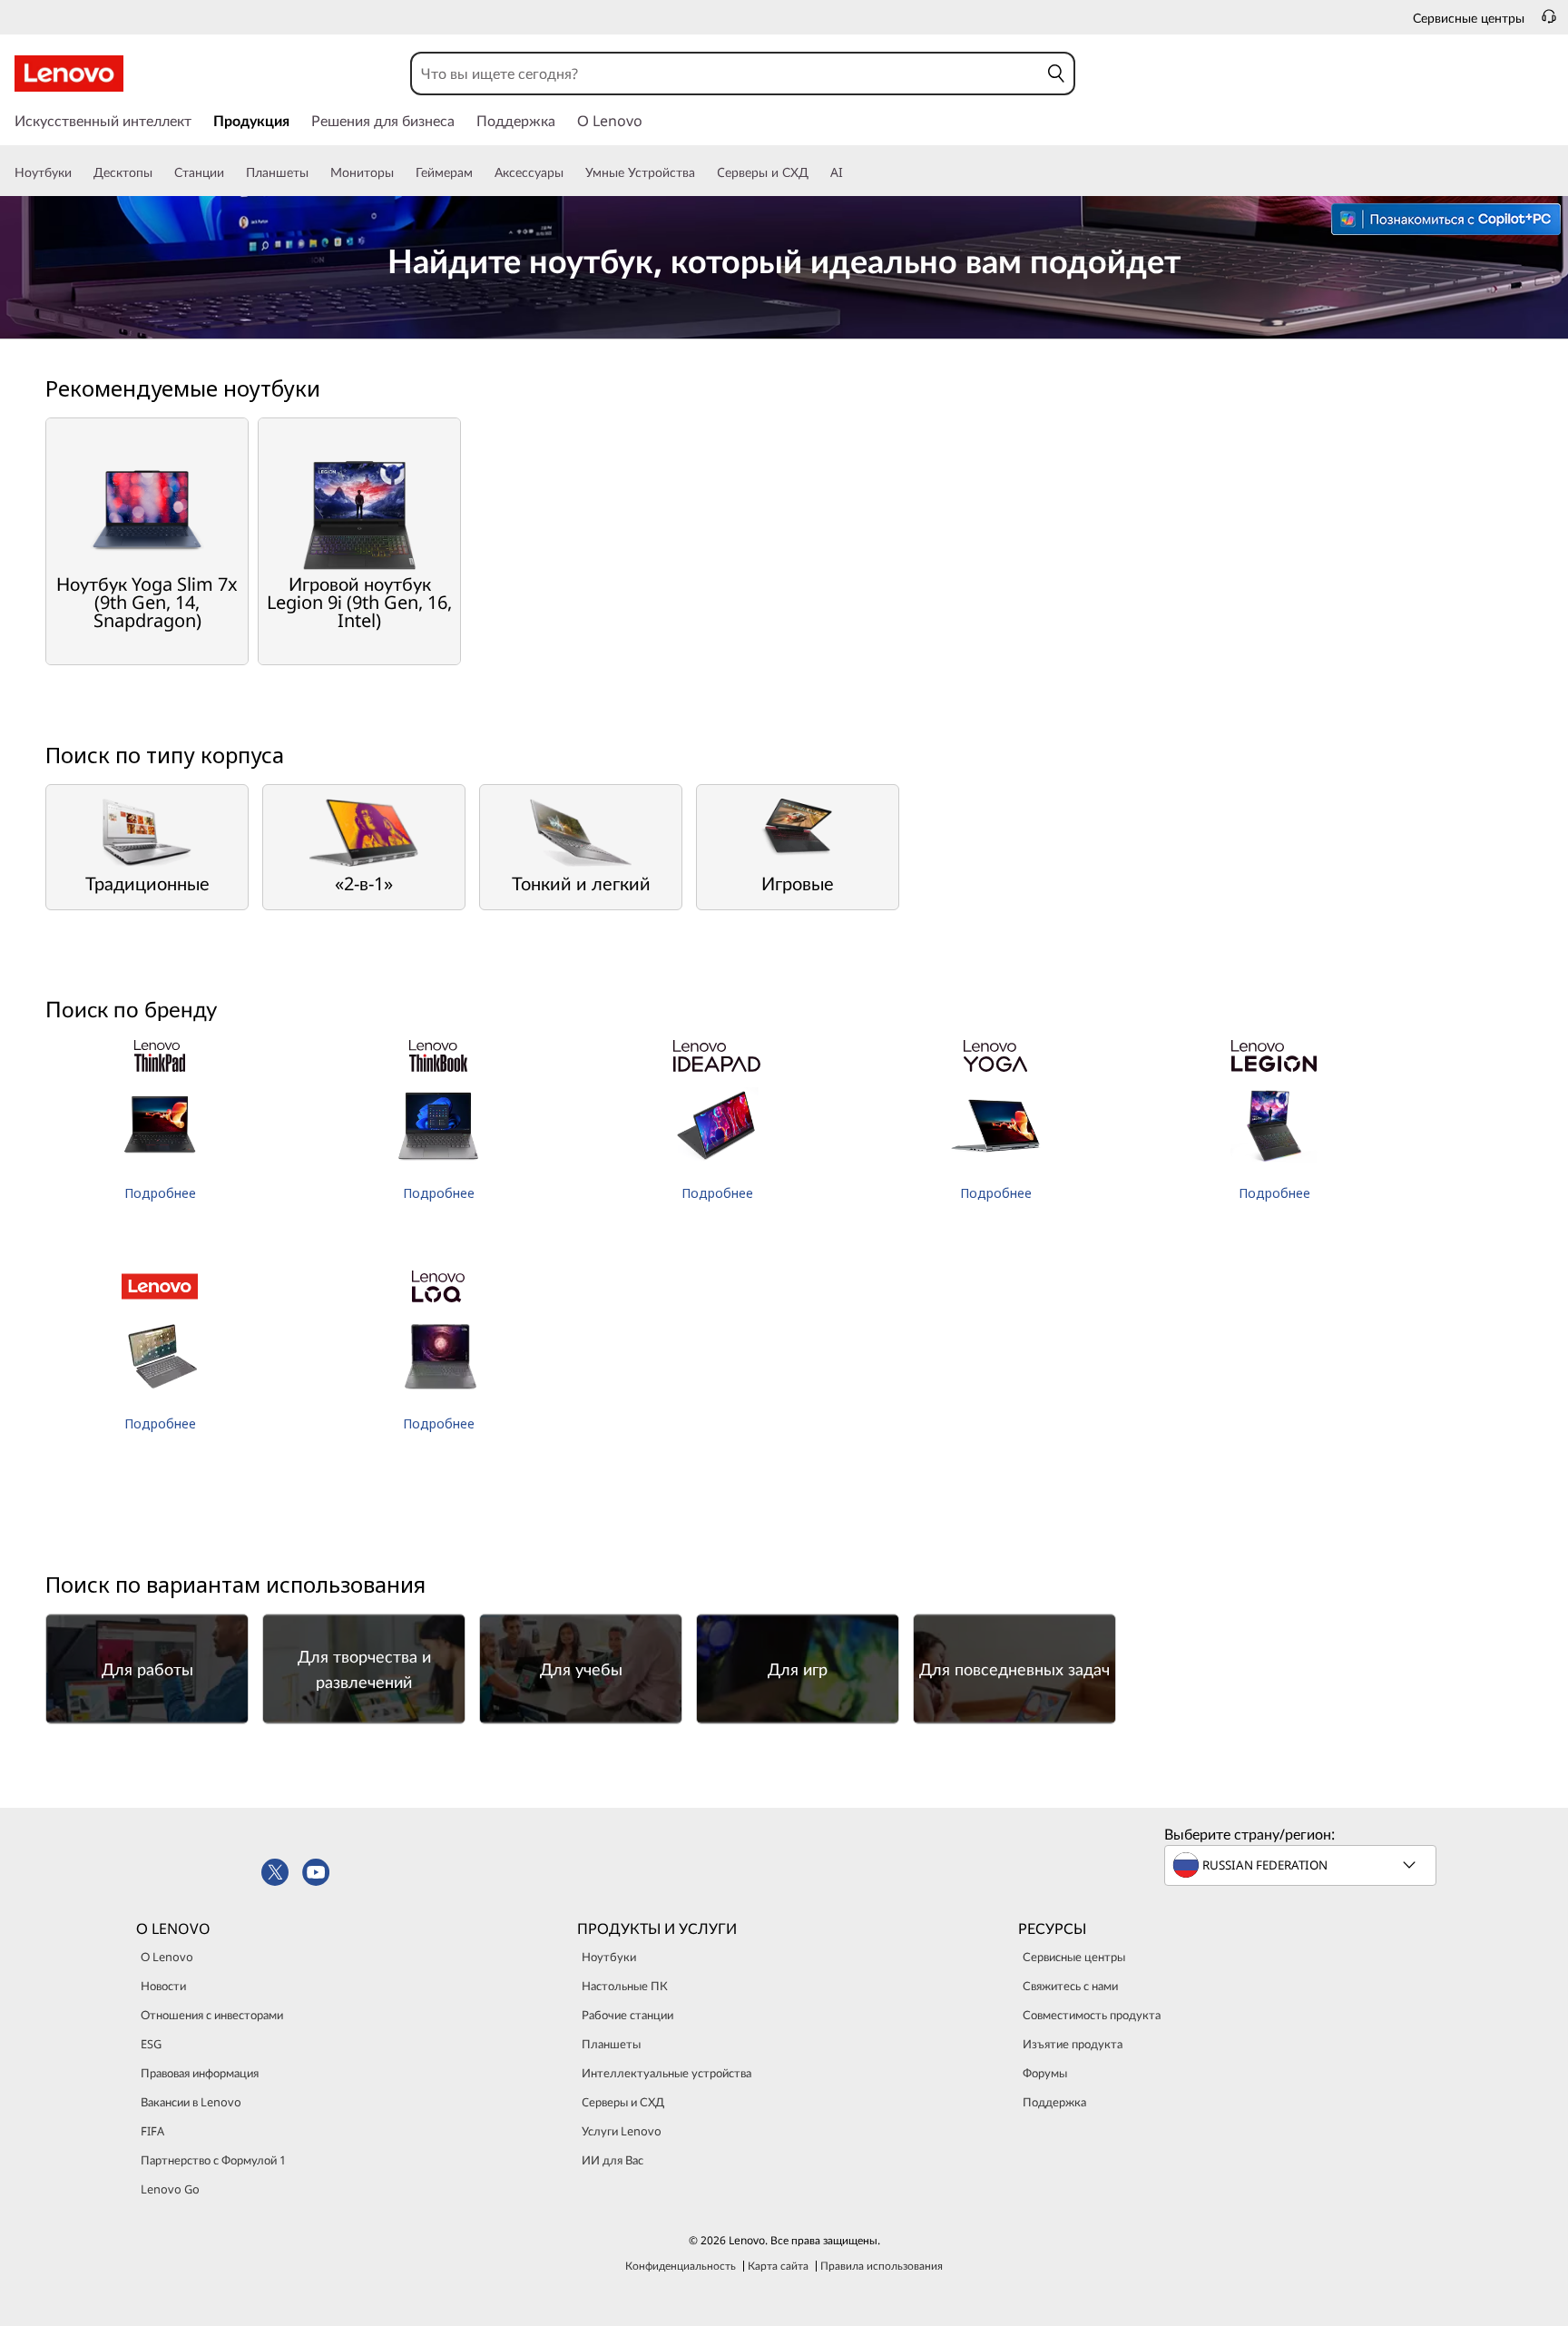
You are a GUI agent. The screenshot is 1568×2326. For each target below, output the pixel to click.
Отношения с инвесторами (212, 2015)
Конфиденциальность (681, 2266)
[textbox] (1302, 1865)
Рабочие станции (627, 2015)
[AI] (850, 172)
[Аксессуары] (571, 172)
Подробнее (160, 1193)
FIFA (152, 2131)
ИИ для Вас (612, 2160)
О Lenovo (167, 1957)
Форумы (1045, 2073)
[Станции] (231, 172)
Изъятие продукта (1073, 2044)
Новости (163, 1986)
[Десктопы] (160, 172)
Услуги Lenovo (622, 2131)
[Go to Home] (69, 74)
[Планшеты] (316, 172)
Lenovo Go (170, 2189)
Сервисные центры (1074, 1957)
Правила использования (882, 2266)
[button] (1056, 74)
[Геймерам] (480, 172)
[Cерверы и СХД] (816, 172)
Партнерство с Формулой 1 (213, 2160)
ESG (151, 2044)
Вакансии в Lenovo (191, 2102)
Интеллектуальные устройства (666, 2073)
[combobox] (725, 74)
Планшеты (611, 2044)
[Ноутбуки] (79, 172)
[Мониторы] (401, 172)
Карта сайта (778, 2266)
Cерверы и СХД (623, 2102)
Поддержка (1054, 2102)
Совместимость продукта (1092, 2015)
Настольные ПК (625, 1986)
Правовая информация (200, 2073)
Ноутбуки (609, 1957)
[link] (1549, 22)
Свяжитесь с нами (1070, 1986)
